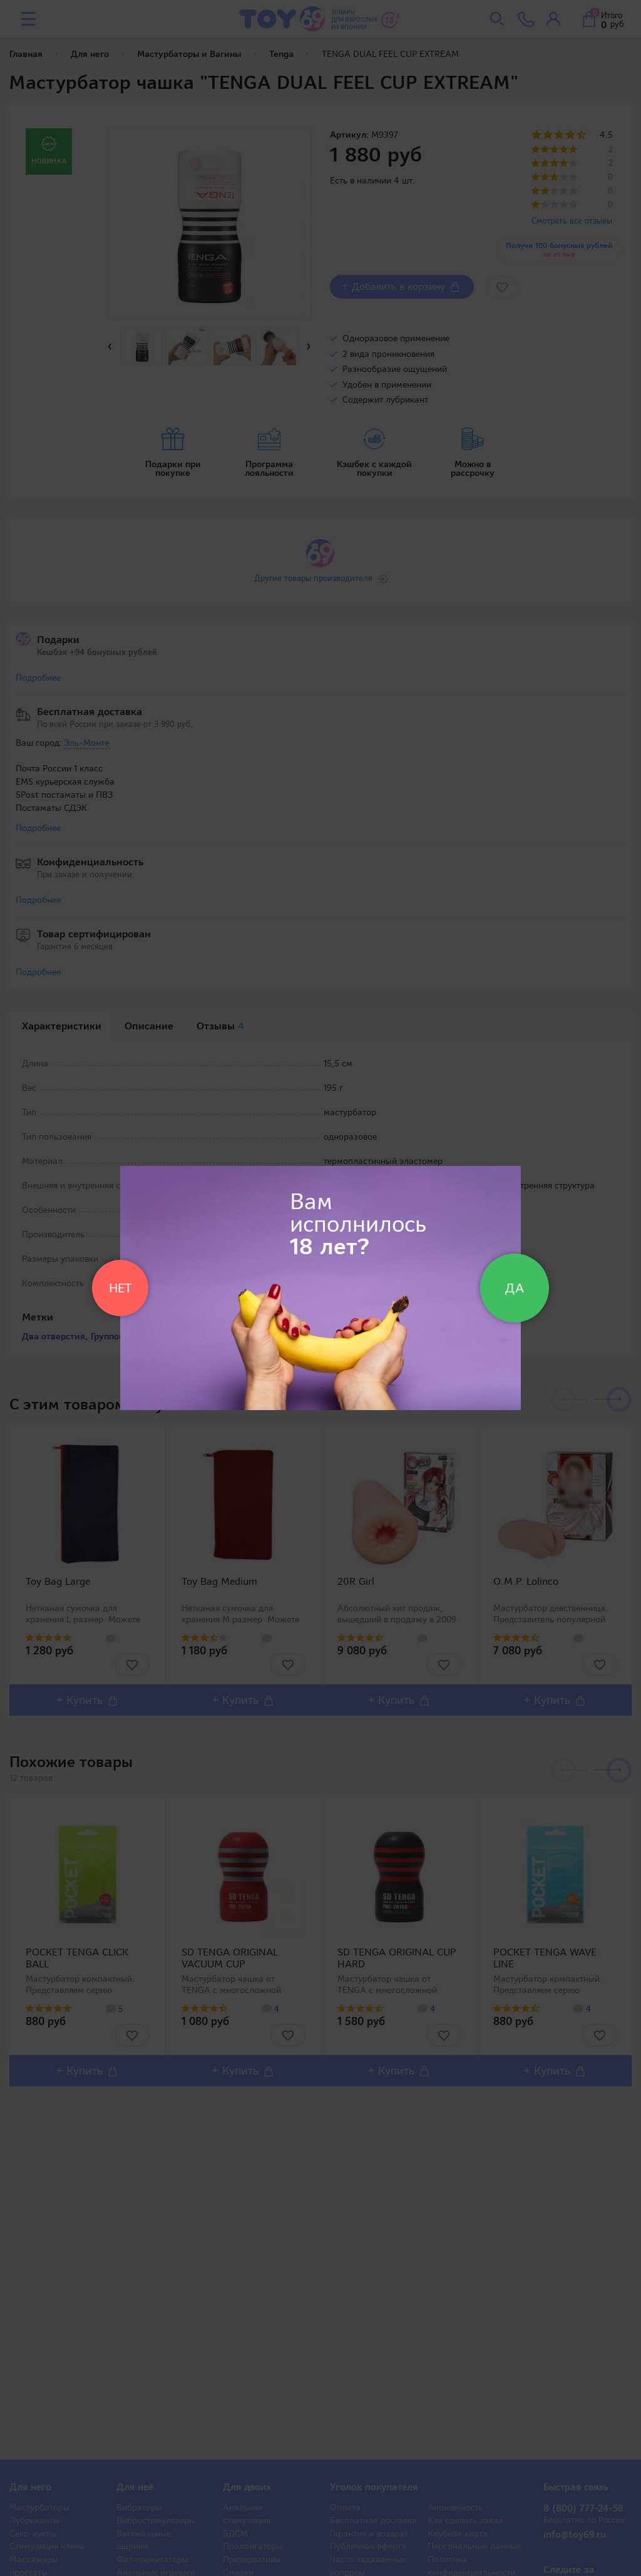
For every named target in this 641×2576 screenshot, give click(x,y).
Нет (120, 1288)
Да (515, 1288)
